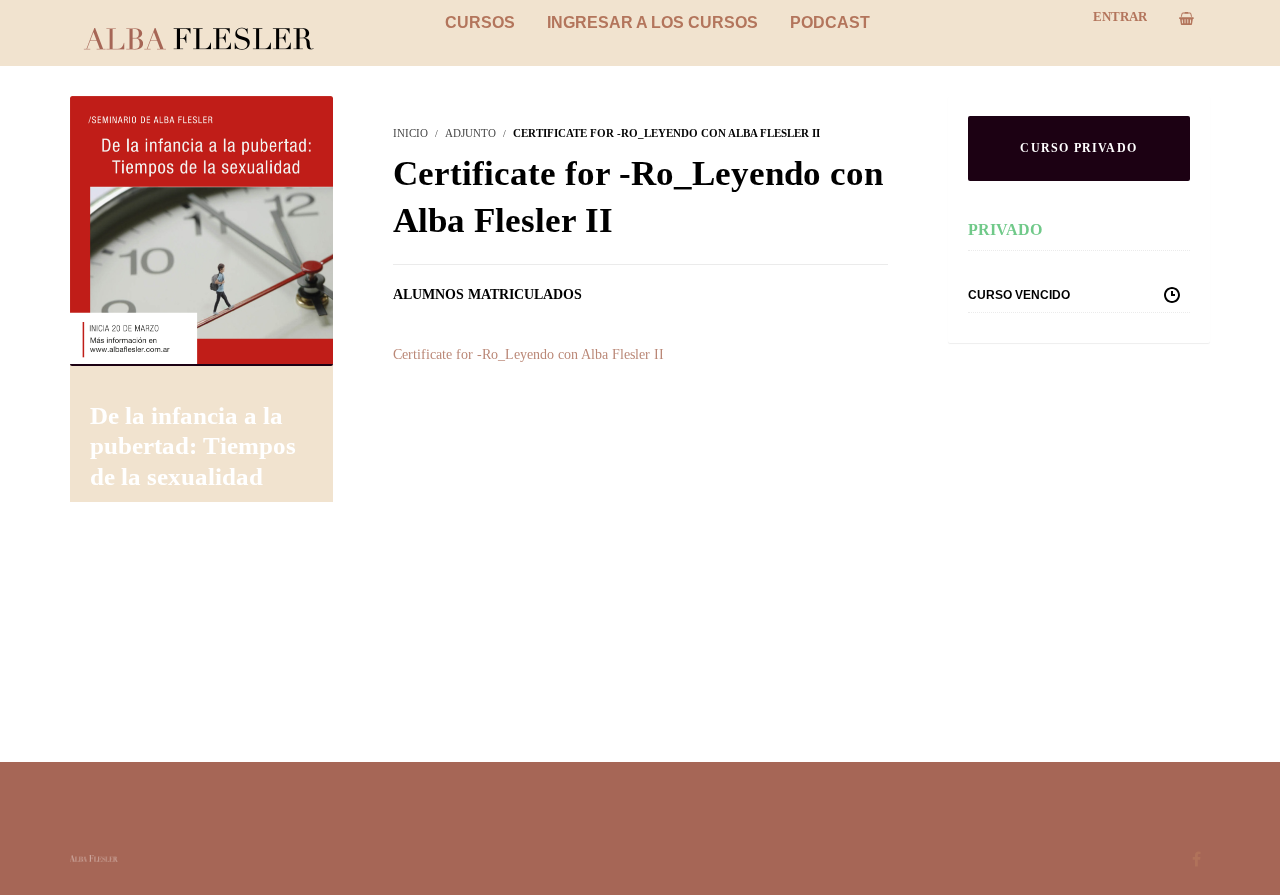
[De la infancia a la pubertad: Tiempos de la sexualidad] (201, 228)
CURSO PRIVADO (1078, 148)
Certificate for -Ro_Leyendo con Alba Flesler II (528, 354)
